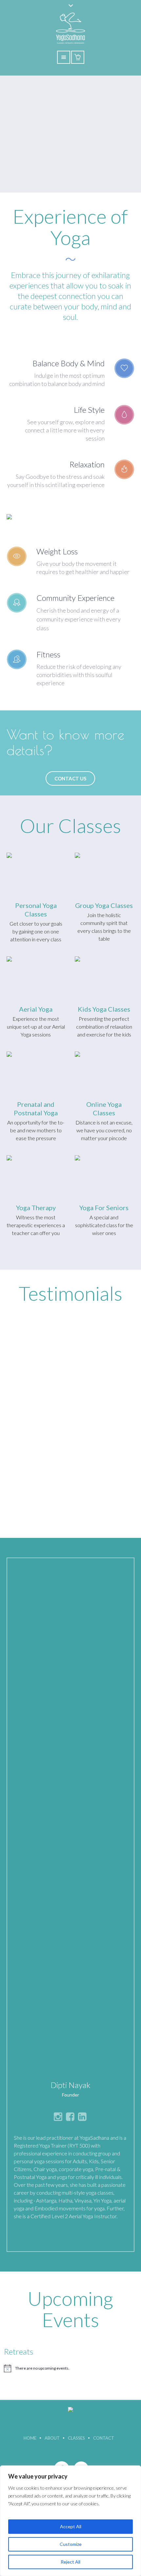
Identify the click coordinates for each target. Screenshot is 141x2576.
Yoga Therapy (36, 1208)
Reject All (70, 2562)
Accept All (71, 2526)
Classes (76, 2438)
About (52, 2438)
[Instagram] (58, 2116)
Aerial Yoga (36, 1009)
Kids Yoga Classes (104, 1009)
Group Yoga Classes (104, 905)
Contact (104, 2438)
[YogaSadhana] (70, 2412)
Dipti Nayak (70, 2085)
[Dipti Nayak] (70, 1817)
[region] (70, 2521)
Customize (71, 2544)
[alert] (70, 2368)
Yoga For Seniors (104, 1208)
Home (30, 2438)
